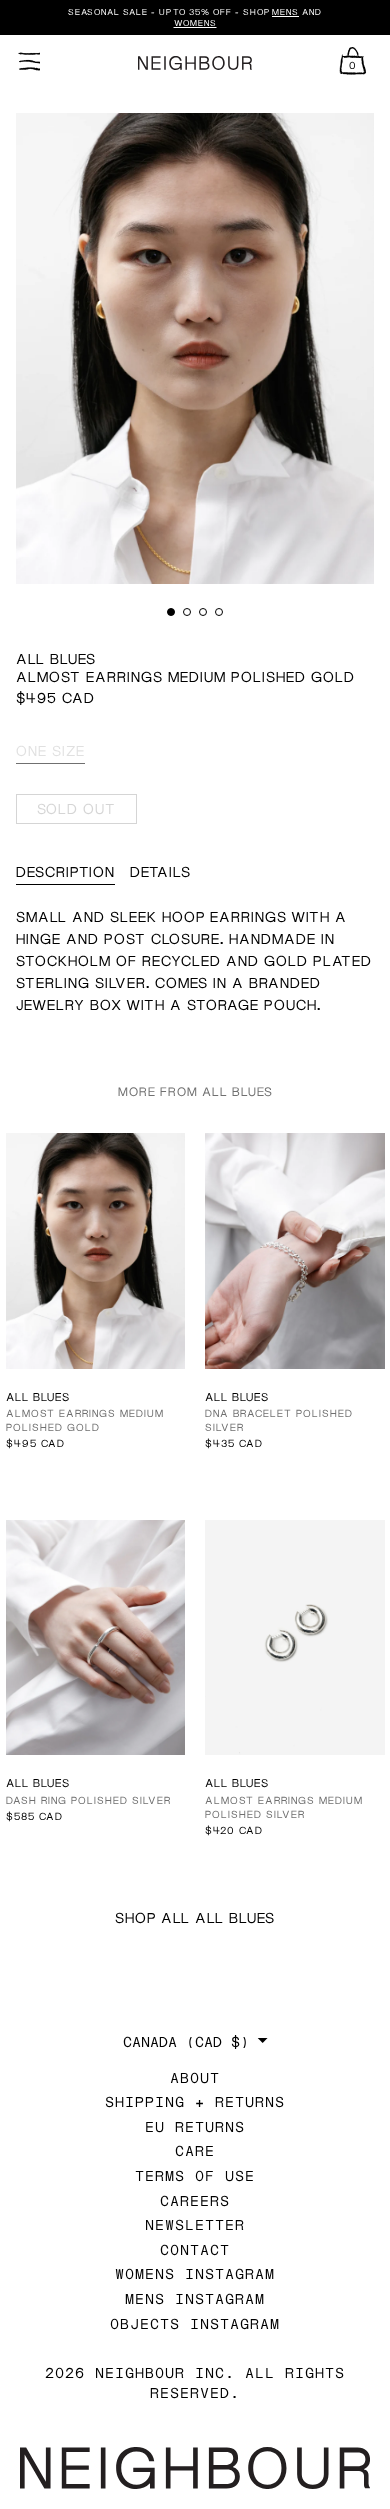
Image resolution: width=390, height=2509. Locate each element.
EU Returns (195, 2126)
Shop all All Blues (195, 1917)
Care (195, 2150)
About (195, 2077)
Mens (285, 12)
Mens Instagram (195, 2298)
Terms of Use (195, 2175)
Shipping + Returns (195, 2101)
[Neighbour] (195, 63)
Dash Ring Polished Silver (88, 1800)
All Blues (56, 658)
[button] (171, 612)
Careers (195, 2200)
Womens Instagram (195, 2273)
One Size (50, 750)
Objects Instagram (195, 2323)
